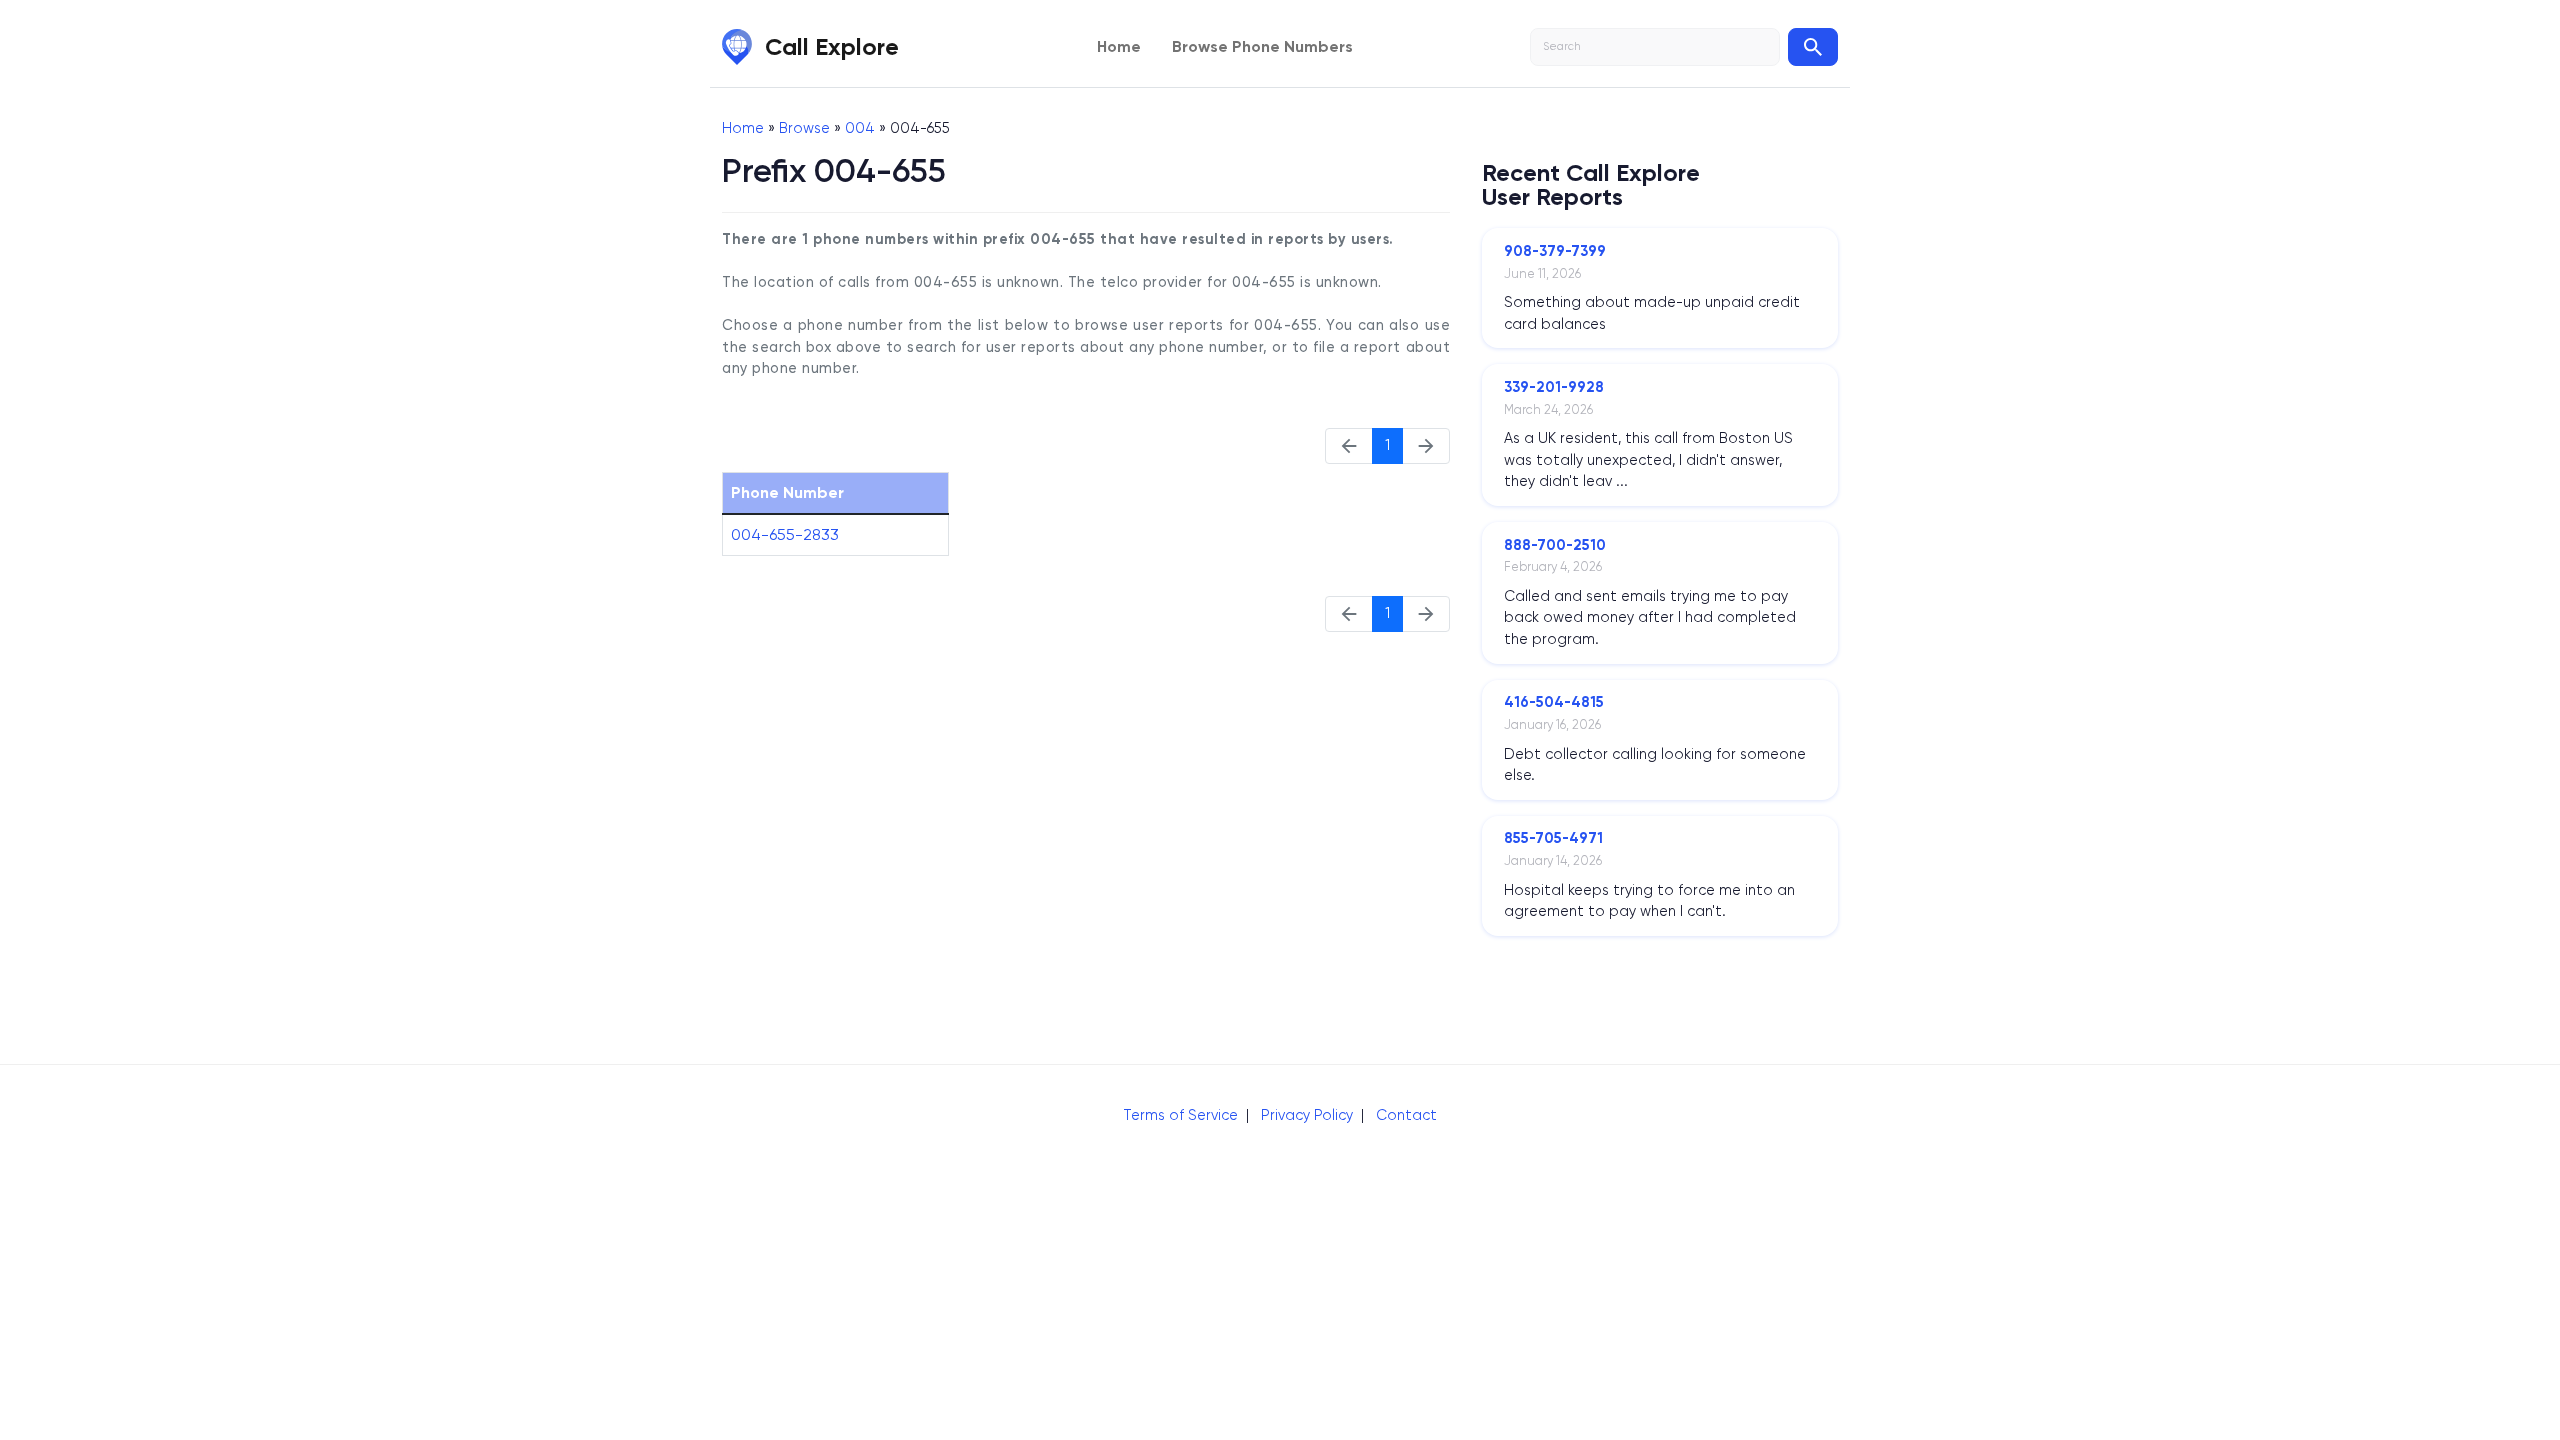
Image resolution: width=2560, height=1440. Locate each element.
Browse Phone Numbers (1262, 46)
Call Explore (832, 46)
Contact (1406, 1115)
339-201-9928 (1554, 387)
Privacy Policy (1307, 1115)
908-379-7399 (1555, 251)
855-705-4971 (1553, 838)
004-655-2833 (785, 534)
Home (1119, 46)
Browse (804, 128)
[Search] (1813, 47)
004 (860, 128)
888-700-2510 (1555, 545)
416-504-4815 (1554, 702)
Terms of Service (1180, 1115)
